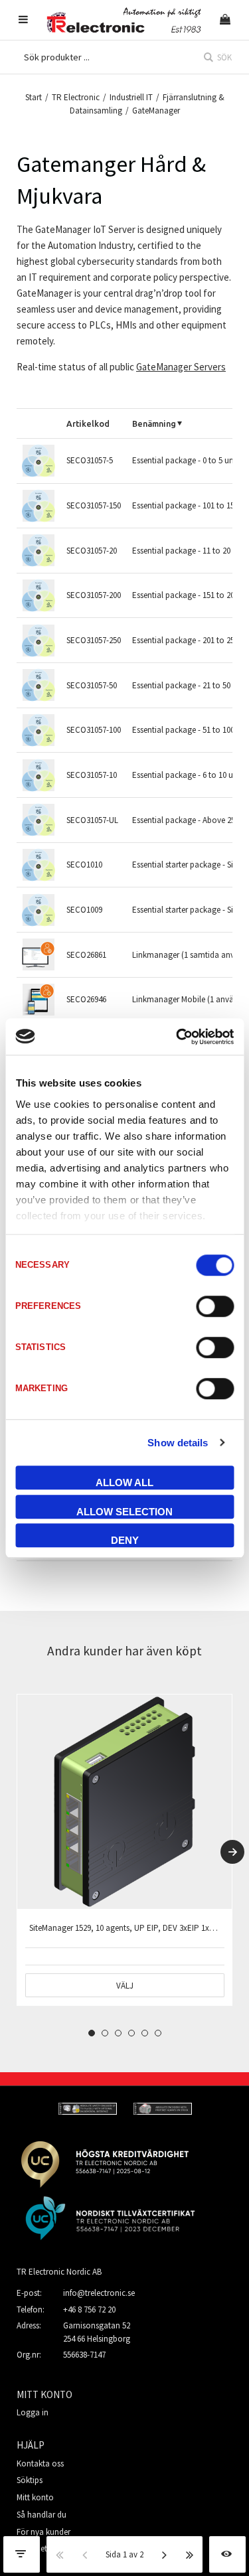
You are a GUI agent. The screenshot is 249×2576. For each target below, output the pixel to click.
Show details (178, 1443)
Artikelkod (88, 423)
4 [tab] (131, 2033)
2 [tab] (105, 2033)
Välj (125, 1986)
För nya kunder (43, 2532)
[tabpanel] (124, 1850)
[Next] (232, 1852)
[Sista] (190, 2554)
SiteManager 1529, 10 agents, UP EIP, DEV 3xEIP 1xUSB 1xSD (136, 1928)
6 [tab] (158, 2033)
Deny (125, 1540)
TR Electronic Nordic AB (59, 2272)
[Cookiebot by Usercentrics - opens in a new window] (177, 1037)
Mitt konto (35, 2497)
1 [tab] (92, 2033)
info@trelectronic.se (99, 2293)
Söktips (30, 2480)
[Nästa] (165, 2554)
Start (34, 97)
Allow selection (124, 1512)
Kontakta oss (40, 2463)
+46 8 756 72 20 (89, 2310)
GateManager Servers (181, 367)
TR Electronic (76, 97)
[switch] (215, 1306)
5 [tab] (145, 2033)
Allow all (124, 1482)
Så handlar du (41, 2515)
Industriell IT (131, 97)
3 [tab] (118, 2033)
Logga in (33, 2412)
